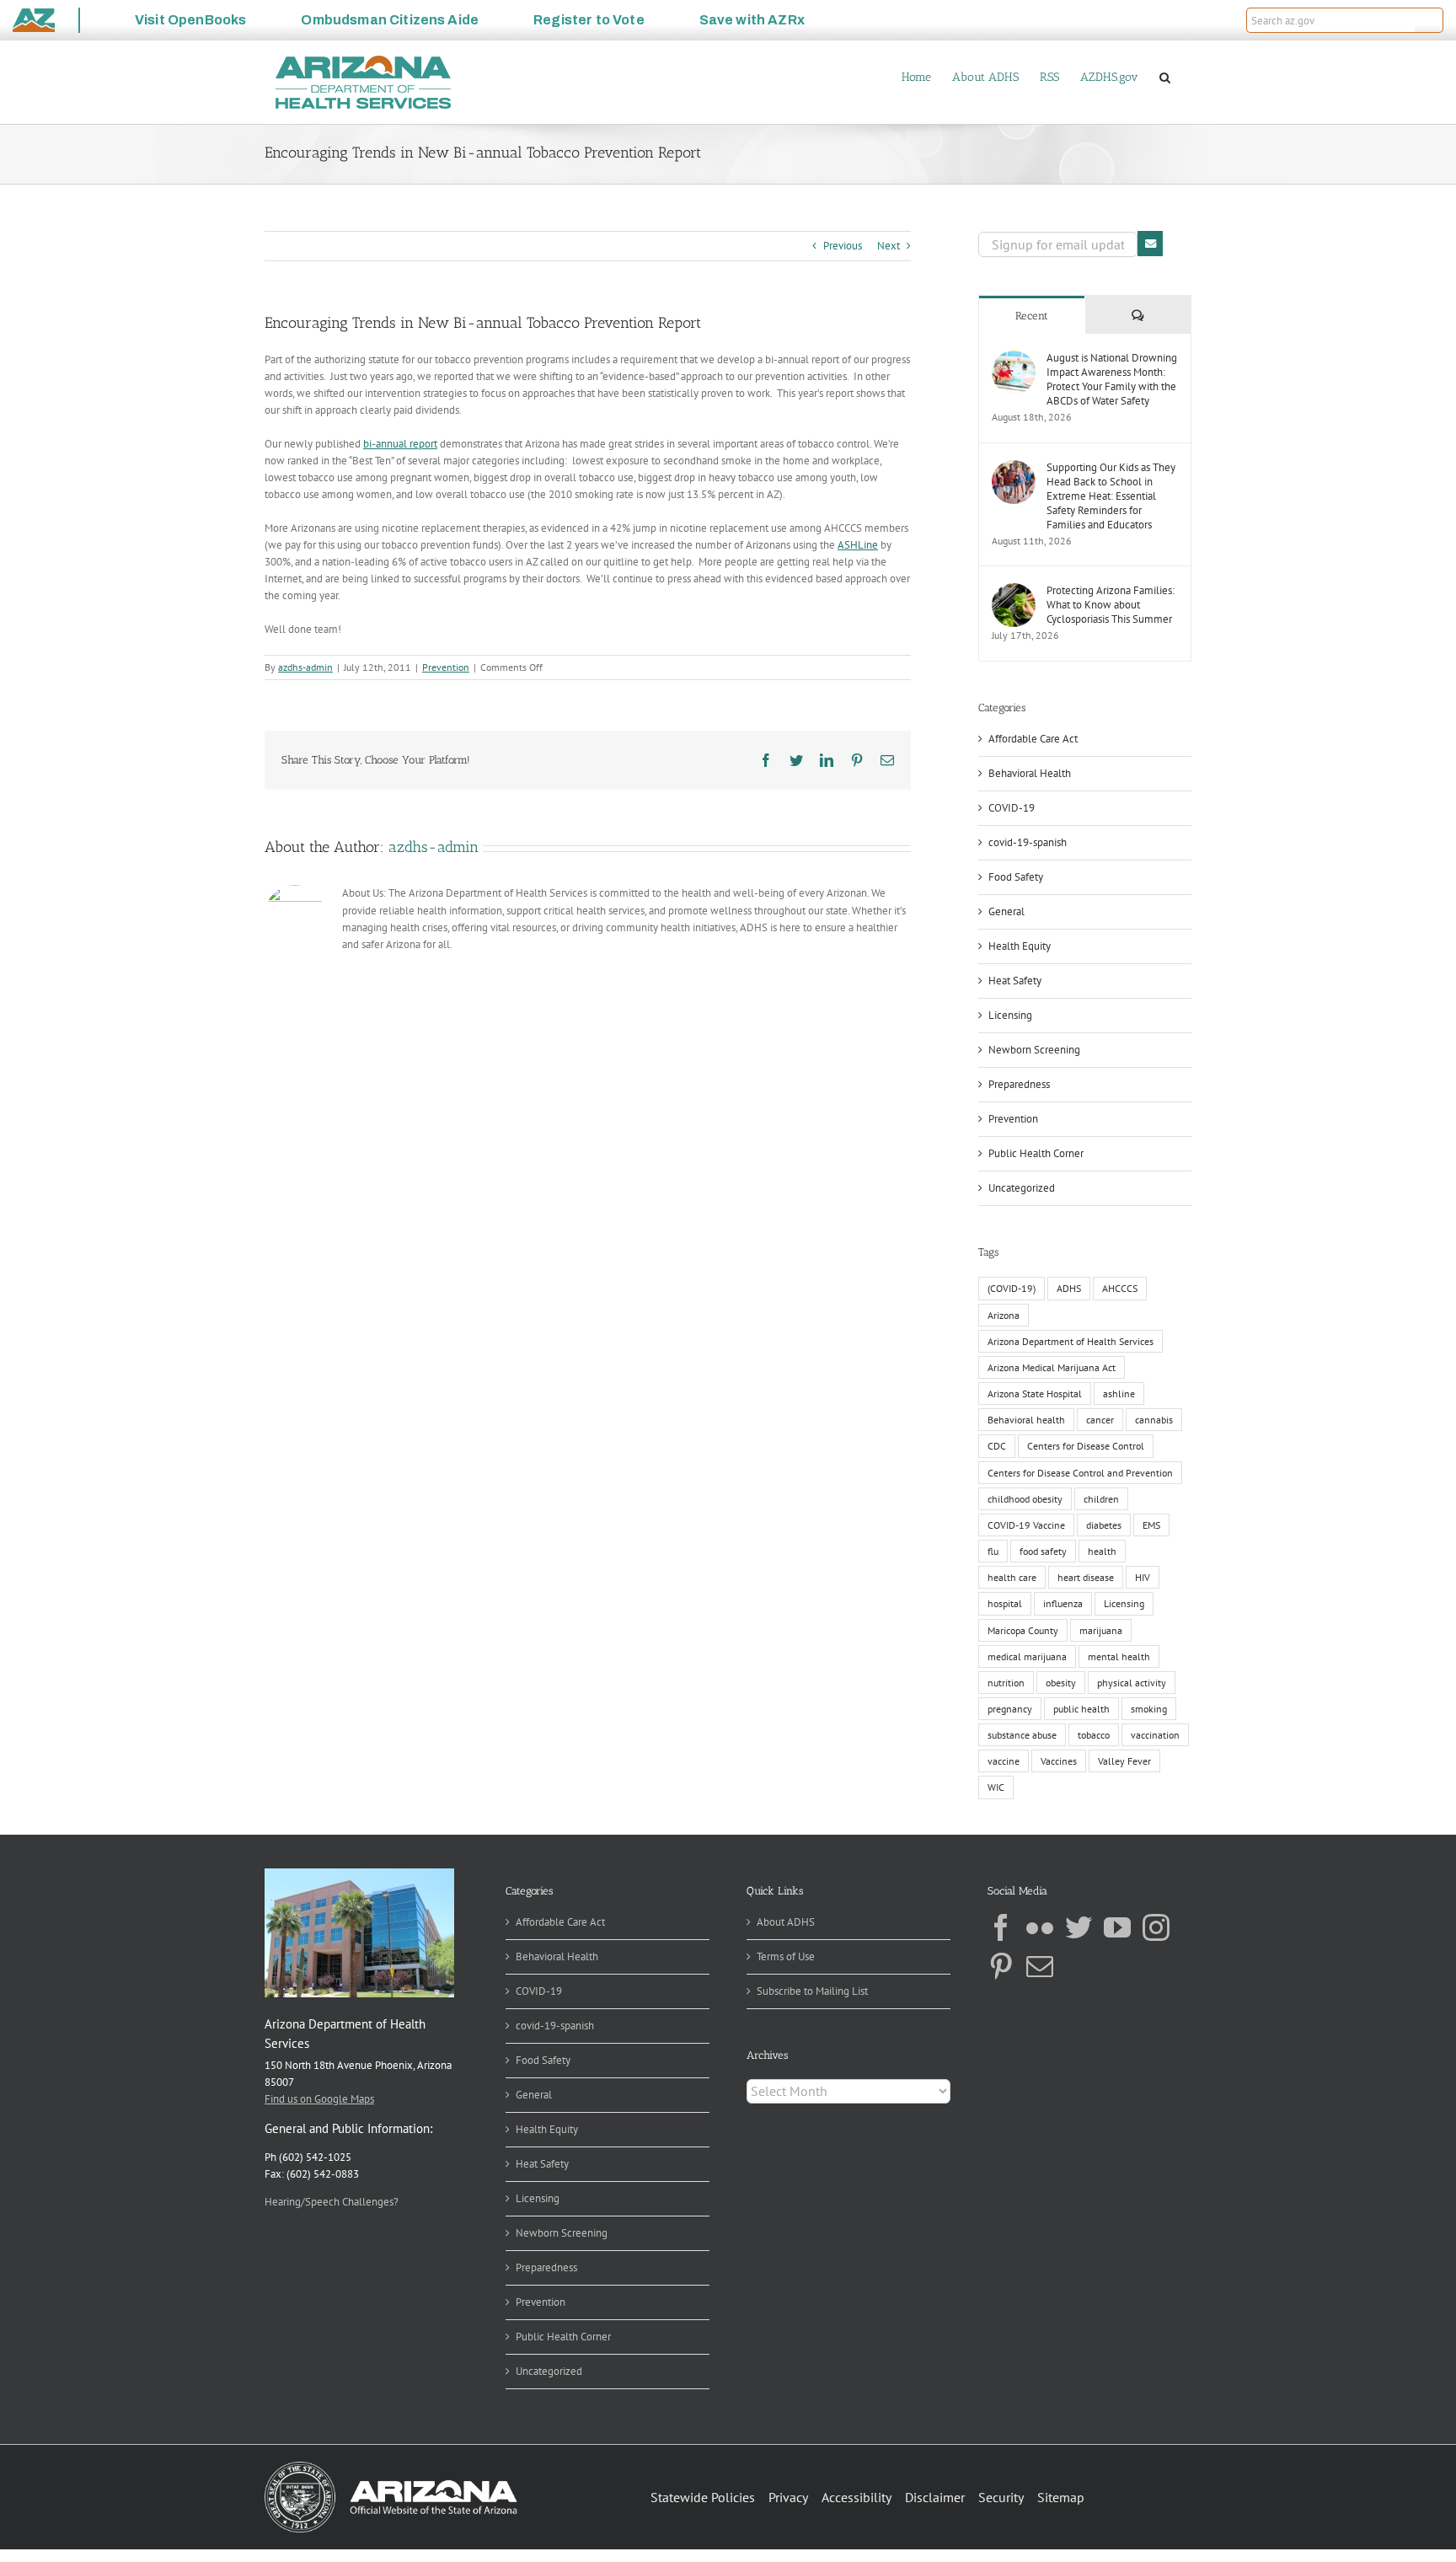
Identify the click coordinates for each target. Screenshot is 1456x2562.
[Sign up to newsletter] (1150, 244)
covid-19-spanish (1028, 842)
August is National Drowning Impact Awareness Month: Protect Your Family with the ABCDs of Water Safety (1112, 379)
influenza (1063, 1603)
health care (1012, 1577)
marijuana (1101, 1630)
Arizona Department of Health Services (1071, 1341)
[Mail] (1040, 1966)
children (1101, 1499)
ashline (1119, 1394)
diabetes (1104, 1525)
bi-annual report (400, 444)
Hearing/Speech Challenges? (332, 2202)
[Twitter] (1079, 1927)
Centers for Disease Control (1086, 1446)
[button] (1429, 20)
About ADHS (786, 1922)
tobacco (1094, 1735)
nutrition (1006, 1683)
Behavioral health (1026, 1420)
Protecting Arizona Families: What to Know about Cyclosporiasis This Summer (1111, 605)
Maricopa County (1023, 1630)
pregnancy (1010, 1709)
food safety (1043, 1551)
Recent (1032, 316)
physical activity (1132, 1683)
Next (889, 246)
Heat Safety (1015, 981)
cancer (1100, 1420)
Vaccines (1059, 1761)
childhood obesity (1025, 1499)
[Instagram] (1156, 1927)
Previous (843, 246)
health (1102, 1551)
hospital (1005, 1603)
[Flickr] (1040, 1927)
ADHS (1069, 1288)
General (1006, 911)
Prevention (446, 667)
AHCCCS (1120, 1288)
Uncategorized (1022, 1188)
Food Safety (1016, 877)
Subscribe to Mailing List (812, 1991)
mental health (1119, 1656)
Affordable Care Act (1033, 739)
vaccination (1155, 1735)
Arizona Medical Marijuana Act (1052, 1367)
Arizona (1004, 1315)
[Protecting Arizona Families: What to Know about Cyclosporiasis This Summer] (1014, 591)
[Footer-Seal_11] (391, 2467)
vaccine (1004, 1761)
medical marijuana (1027, 1656)
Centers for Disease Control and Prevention (1080, 1473)
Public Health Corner (1036, 1153)
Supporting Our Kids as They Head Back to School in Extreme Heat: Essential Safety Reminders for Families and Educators (1111, 496)
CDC (997, 1446)
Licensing (1010, 1015)
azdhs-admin (305, 667)
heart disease (1086, 1577)
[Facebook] (1001, 1927)
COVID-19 (1012, 808)
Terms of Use (786, 1956)
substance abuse (1022, 1735)
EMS (1151, 1525)
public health (1081, 1709)
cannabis (1154, 1420)
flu (993, 1551)
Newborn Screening (1034, 1050)
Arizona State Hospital (1035, 1394)
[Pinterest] (1001, 1966)
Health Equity (1020, 946)
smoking (1149, 1709)
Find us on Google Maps (319, 2099)
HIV (1143, 1577)
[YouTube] (1117, 1927)
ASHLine (858, 545)
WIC (996, 1787)
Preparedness (1019, 1084)
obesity (1061, 1683)
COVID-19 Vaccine (1026, 1525)
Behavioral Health (1030, 773)
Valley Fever (1124, 1761)
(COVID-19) (1012, 1288)
